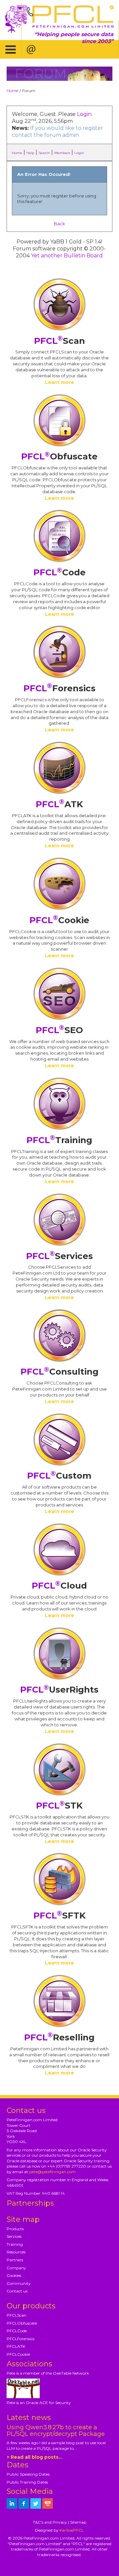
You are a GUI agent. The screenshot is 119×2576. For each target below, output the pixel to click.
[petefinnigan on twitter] (36, 2503)
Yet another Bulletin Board (67, 256)
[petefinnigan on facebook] (24, 2503)
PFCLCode (17, 2331)
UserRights (59, 1690)
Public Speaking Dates (28, 2474)
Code (59, 572)
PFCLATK (16, 2346)
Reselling (59, 2037)
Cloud (59, 1586)
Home (12, 91)
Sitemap (78, 2522)
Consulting (59, 1372)
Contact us (17, 2291)
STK (59, 1806)
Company (16, 2268)
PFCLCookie (18, 2354)
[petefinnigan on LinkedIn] (12, 2503)
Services (59, 1256)
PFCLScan (17, 2315)
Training (59, 1140)
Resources (16, 2252)
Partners (15, 2260)
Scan (59, 341)
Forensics (59, 688)
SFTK (59, 1916)
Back (59, 224)
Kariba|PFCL (72, 2530)
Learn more (59, 382)
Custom (59, 1476)
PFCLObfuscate (22, 2323)
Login (84, 114)
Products (15, 2229)
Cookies (14, 2275)
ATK (59, 804)
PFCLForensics (20, 2339)
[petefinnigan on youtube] (48, 2503)
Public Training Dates (27, 2482)
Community (19, 2283)
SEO (59, 1030)
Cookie (59, 920)
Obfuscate (59, 456)
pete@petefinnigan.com (52, 2172)
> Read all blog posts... (35, 2457)
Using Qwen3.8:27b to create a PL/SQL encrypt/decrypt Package (56, 2431)
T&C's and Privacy (50, 2522)
